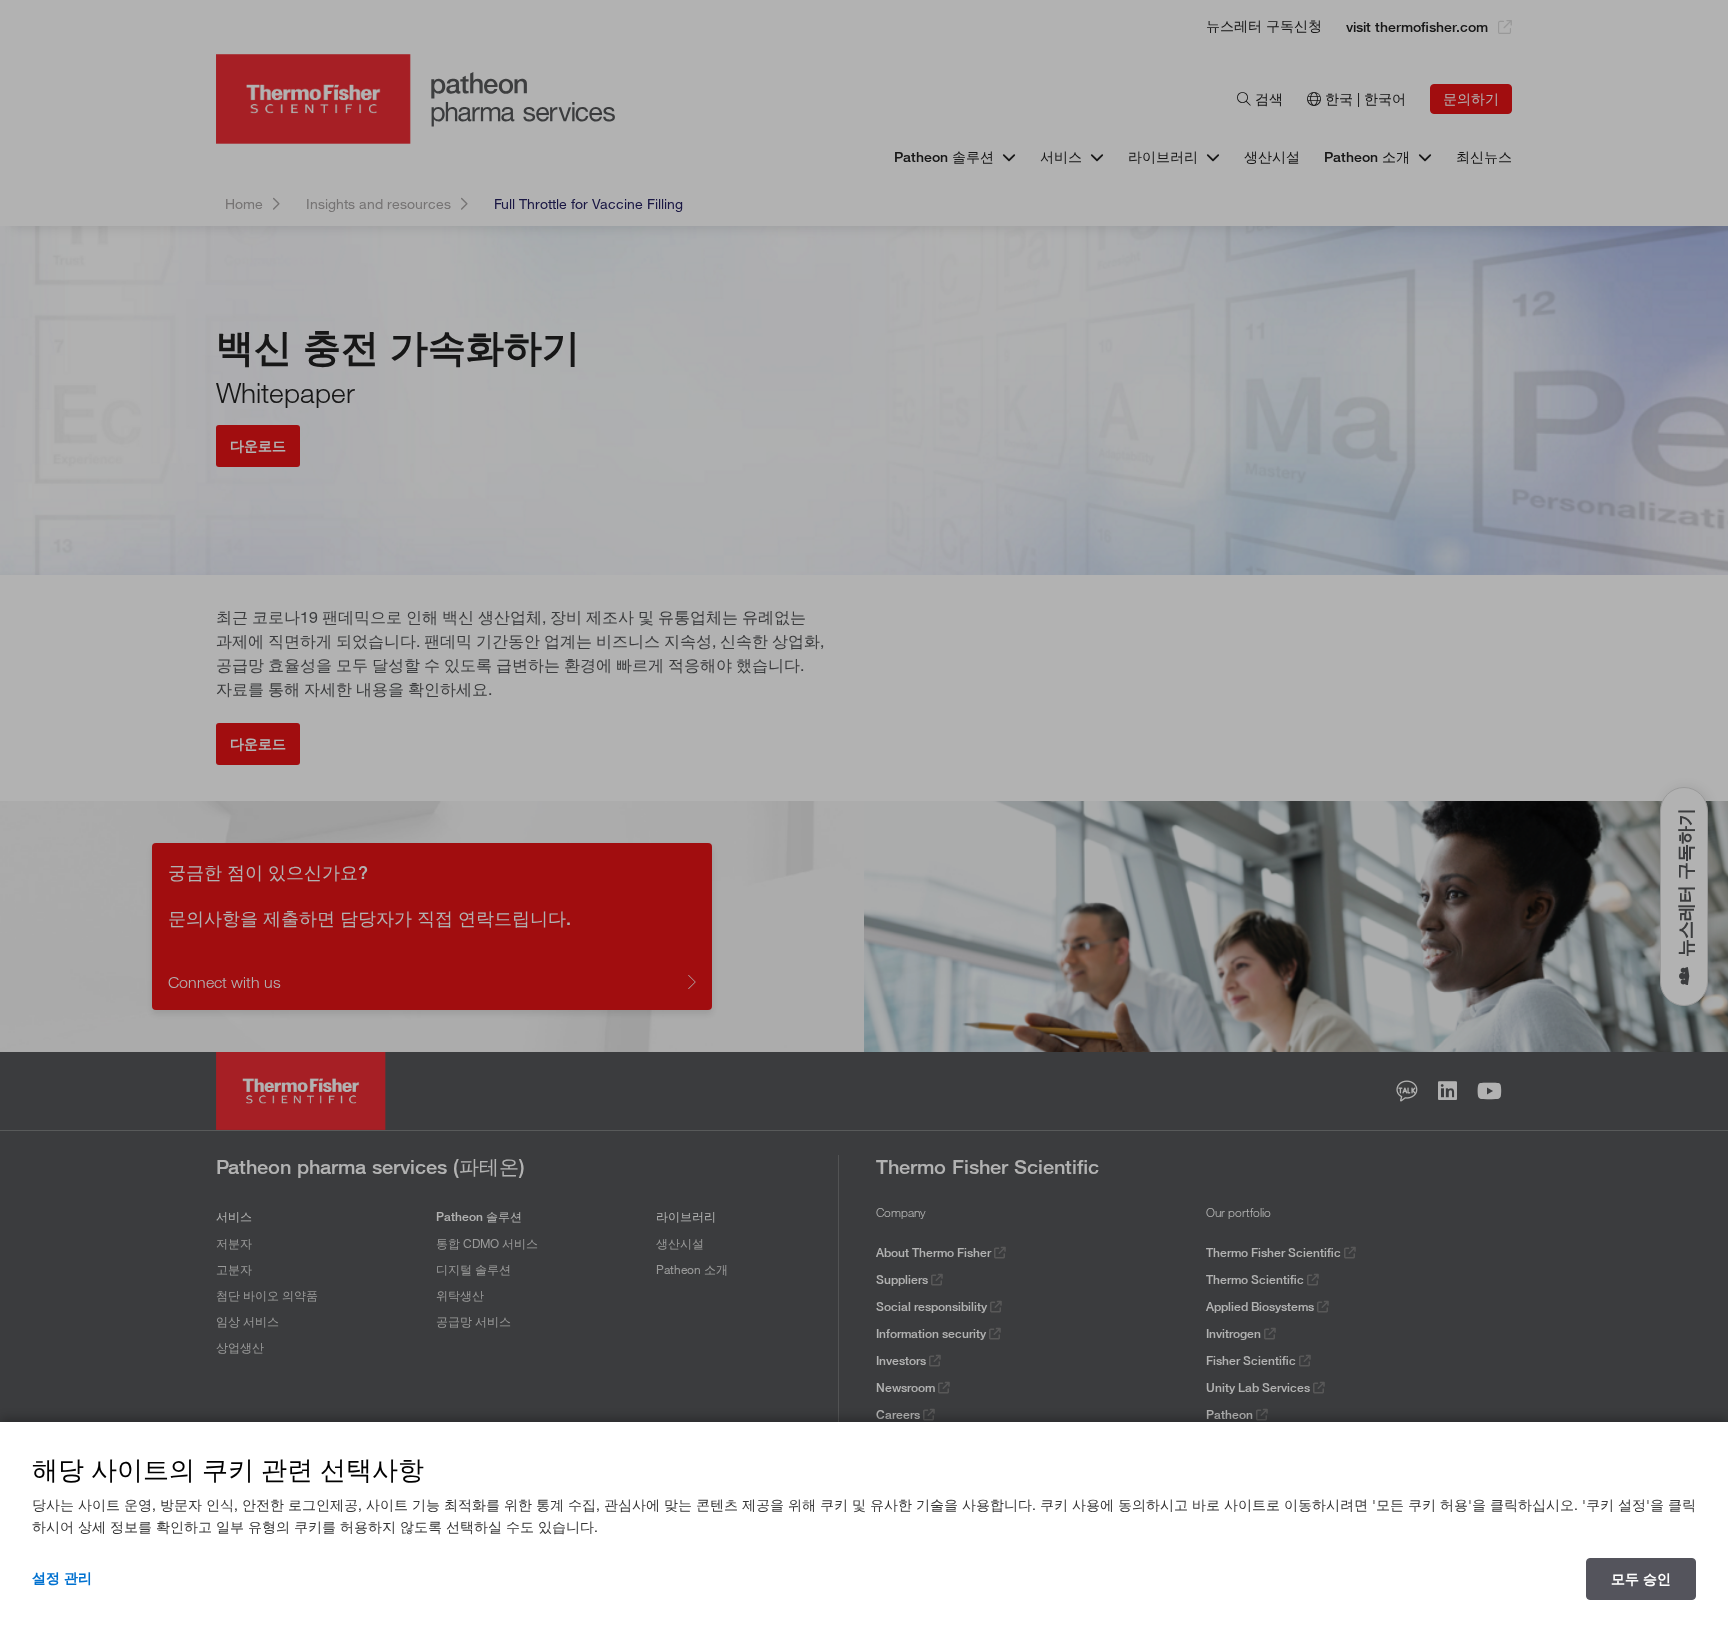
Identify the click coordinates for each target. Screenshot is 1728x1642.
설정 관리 (62, 1578)
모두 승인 (1641, 1579)
